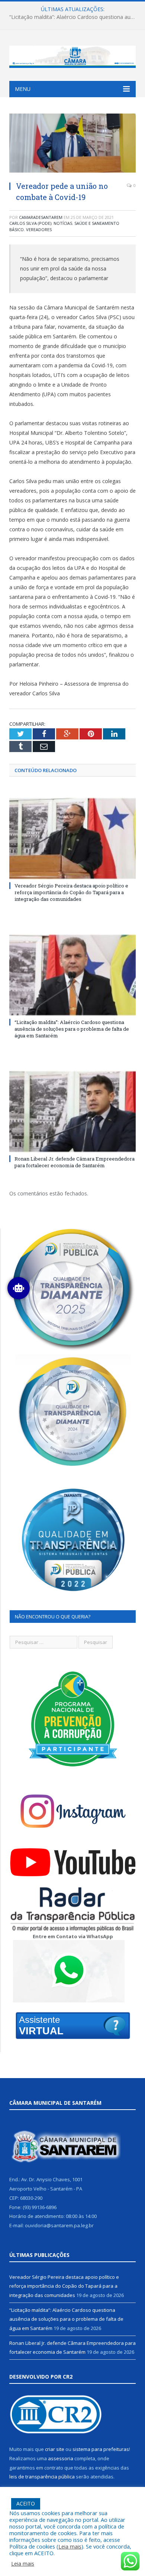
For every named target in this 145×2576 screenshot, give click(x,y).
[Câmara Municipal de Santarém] (72, 55)
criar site (55, 2449)
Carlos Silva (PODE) (30, 223)
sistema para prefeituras (101, 2449)
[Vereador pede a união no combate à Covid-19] (72, 144)
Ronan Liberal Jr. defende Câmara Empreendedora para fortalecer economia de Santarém (75, 1162)
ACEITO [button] (26, 2503)
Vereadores (39, 229)
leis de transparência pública (42, 2477)
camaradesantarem (41, 217)
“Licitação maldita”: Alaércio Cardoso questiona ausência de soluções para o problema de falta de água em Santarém (74, 17)
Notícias (63, 223)
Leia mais (70, 2546)
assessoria (61, 2458)
